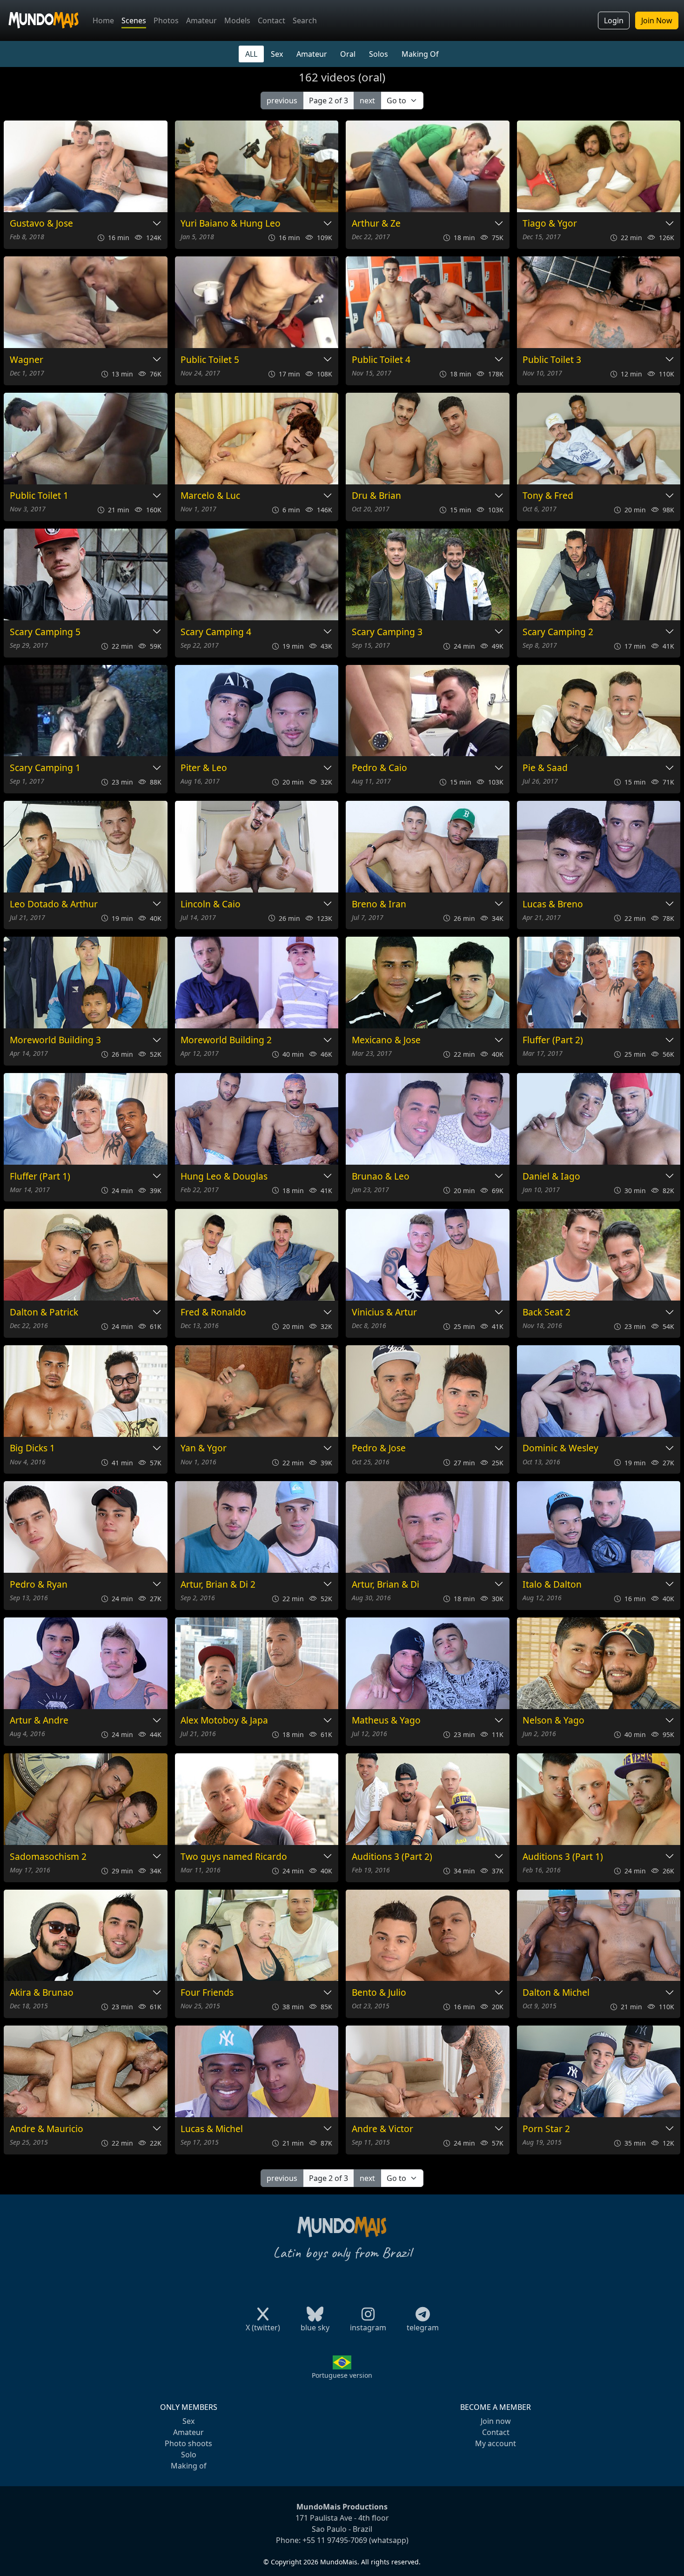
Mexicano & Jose (386, 1040)
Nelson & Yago (553, 1721)
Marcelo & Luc (210, 496)
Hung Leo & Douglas (224, 1177)
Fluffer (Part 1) (40, 1177)
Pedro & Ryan (39, 1585)
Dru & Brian (376, 496)
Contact (272, 20)
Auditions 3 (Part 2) (392, 1857)
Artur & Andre (39, 1721)
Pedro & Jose (379, 1448)
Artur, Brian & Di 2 (218, 1585)
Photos (166, 20)
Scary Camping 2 (558, 632)
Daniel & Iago (551, 1177)
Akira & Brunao (42, 1993)
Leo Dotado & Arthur (54, 904)
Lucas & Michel (212, 2129)
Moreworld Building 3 (55, 1040)
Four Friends (207, 1993)
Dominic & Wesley (560, 1448)
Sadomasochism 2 (48, 1857)
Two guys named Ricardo (234, 1857)
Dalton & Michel (556, 1993)
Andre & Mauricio (47, 2129)
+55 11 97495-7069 (335, 2540)
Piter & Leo (204, 768)
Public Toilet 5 (210, 360)
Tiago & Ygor (550, 224)
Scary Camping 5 (45, 632)
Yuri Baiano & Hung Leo (231, 224)
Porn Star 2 (546, 2129)
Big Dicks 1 (32, 1448)
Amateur (201, 20)
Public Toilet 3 (552, 360)
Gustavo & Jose (41, 224)
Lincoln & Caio (211, 904)
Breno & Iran (379, 904)
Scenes (134, 20)
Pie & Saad (545, 768)
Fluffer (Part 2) (553, 1040)
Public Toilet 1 (39, 496)
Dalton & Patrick (44, 1312)
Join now (496, 2421)
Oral (348, 54)
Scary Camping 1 (45, 768)
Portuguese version (342, 2375)
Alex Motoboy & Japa (224, 1721)
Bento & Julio (379, 1993)
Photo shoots (188, 2443)
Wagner (27, 360)
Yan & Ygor (204, 1448)
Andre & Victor (382, 2129)
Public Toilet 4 (381, 360)
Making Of (420, 54)
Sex (277, 54)
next (367, 101)
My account (496, 2443)
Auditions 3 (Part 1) (563, 1857)
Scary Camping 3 (387, 632)
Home (103, 20)
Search (305, 20)
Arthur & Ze (376, 224)
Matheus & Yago (386, 1721)
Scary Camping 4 (216, 632)
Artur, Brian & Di (386, 1585)
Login (614, 20)
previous (282, 101)
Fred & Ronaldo (213, 1312)
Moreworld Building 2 (226, 1040)
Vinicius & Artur (384, 1312)
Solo (189, 2455)
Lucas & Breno (553, 904)
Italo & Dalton (552, 1585)
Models (237, 20)
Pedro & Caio (379, 768)
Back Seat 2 (547, 1312)
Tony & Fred (548, 496)
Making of (189, 2466)
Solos (379, 54)
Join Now (657, 20)
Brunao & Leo (381, 1177)
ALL (251, 54)
